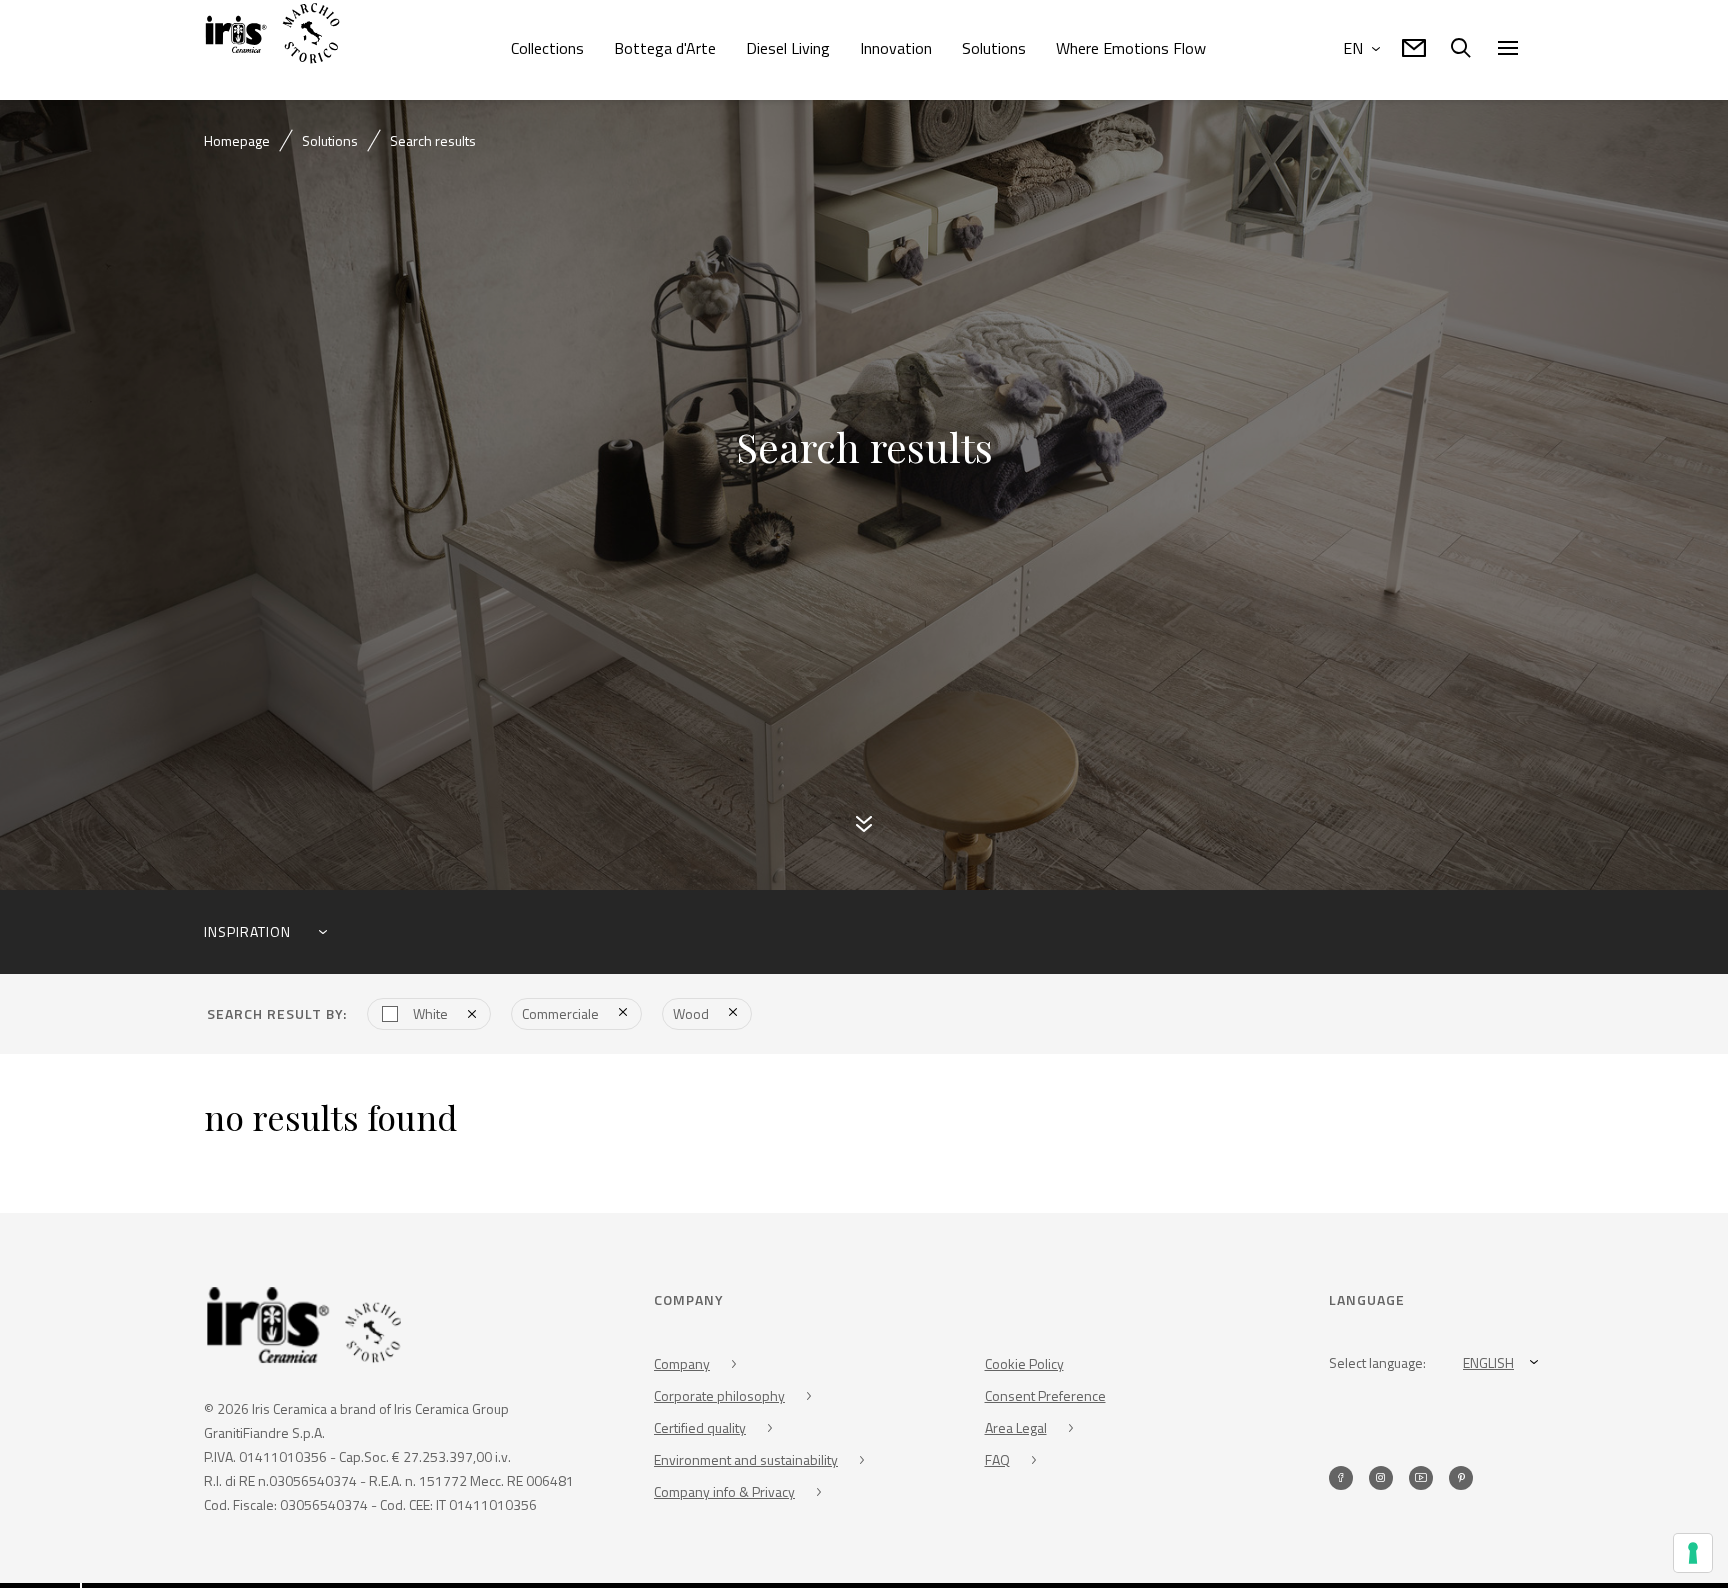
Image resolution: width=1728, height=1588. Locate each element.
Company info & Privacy (724, 1495)
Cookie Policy (1024, 1367)
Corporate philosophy (719, 1399)
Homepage (237, 140)
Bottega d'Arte (665, 48)
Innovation (896, 48)
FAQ (997, 1463)
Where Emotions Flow (1131, 48)
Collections (547, 48)
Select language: (1377, 1366)
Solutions (994, 48)
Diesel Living (788, 48)
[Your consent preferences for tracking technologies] (1693, 1553)
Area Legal (1016, 1431)
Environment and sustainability (746, 1463)
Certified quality (700, 1431)
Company (682, 1367)
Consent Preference (1045, 1399)
